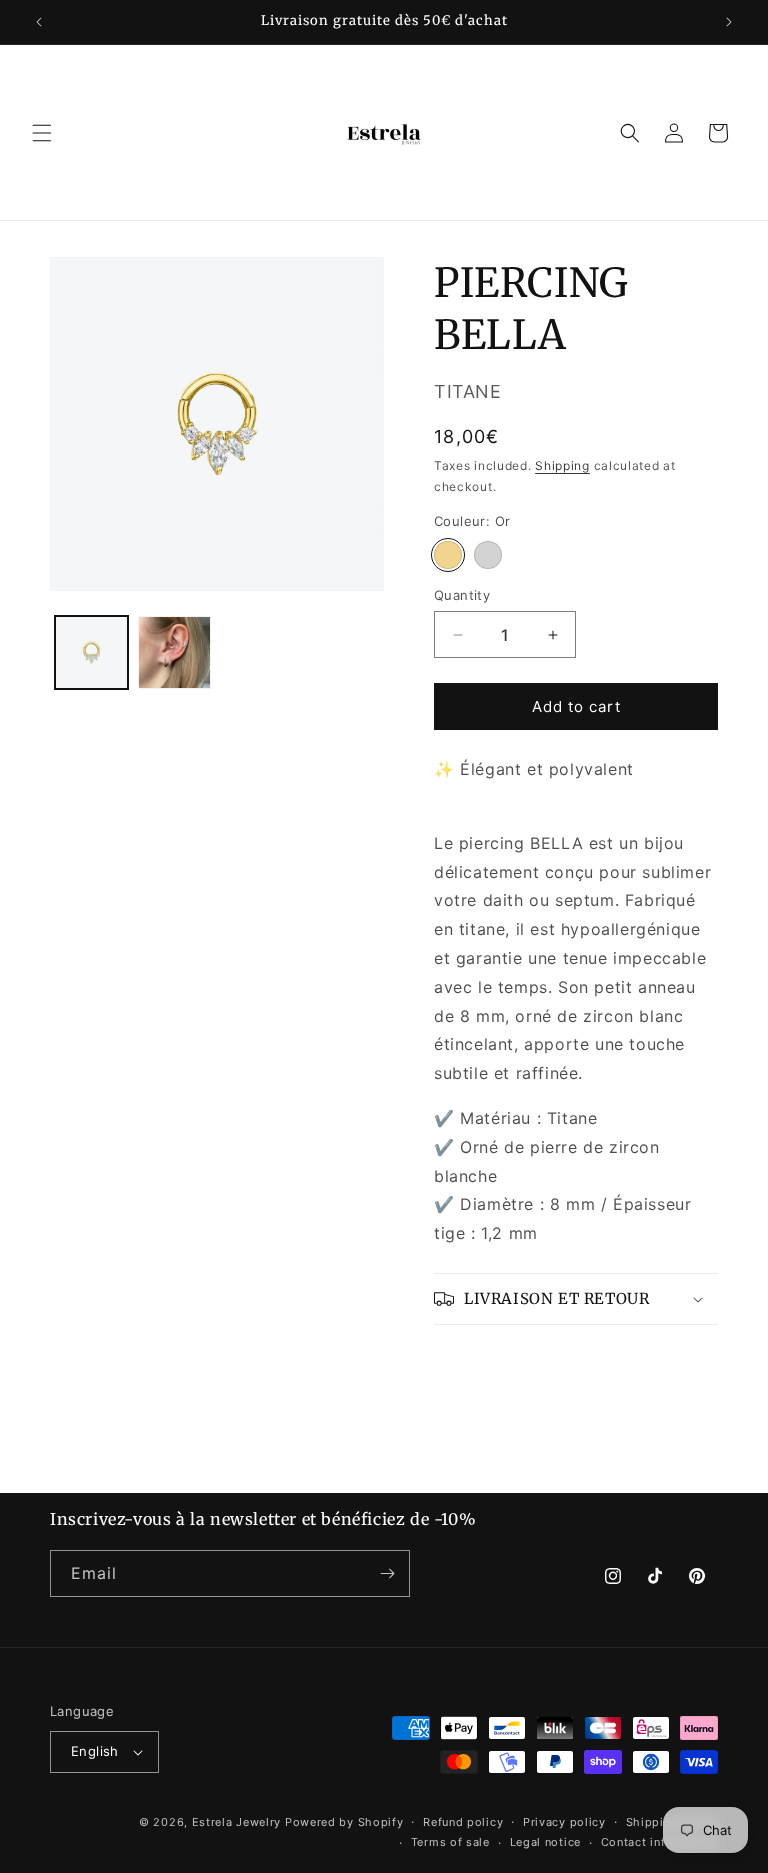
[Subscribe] (387, 1573)
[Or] (448, 555)
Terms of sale (450, 1842)
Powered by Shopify (344, 1822)
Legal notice (545, 1842)
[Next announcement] (729, 22)
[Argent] (488, 555)
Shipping (562, 465)
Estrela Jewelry (237, 1822)
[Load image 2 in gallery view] (174, 652)
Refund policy (463, 1822)
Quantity (462, 595)
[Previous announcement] (39, 22)
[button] (42, 133)
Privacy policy (564, 1822)
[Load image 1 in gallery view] (91, 652)
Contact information (659, 1842)
